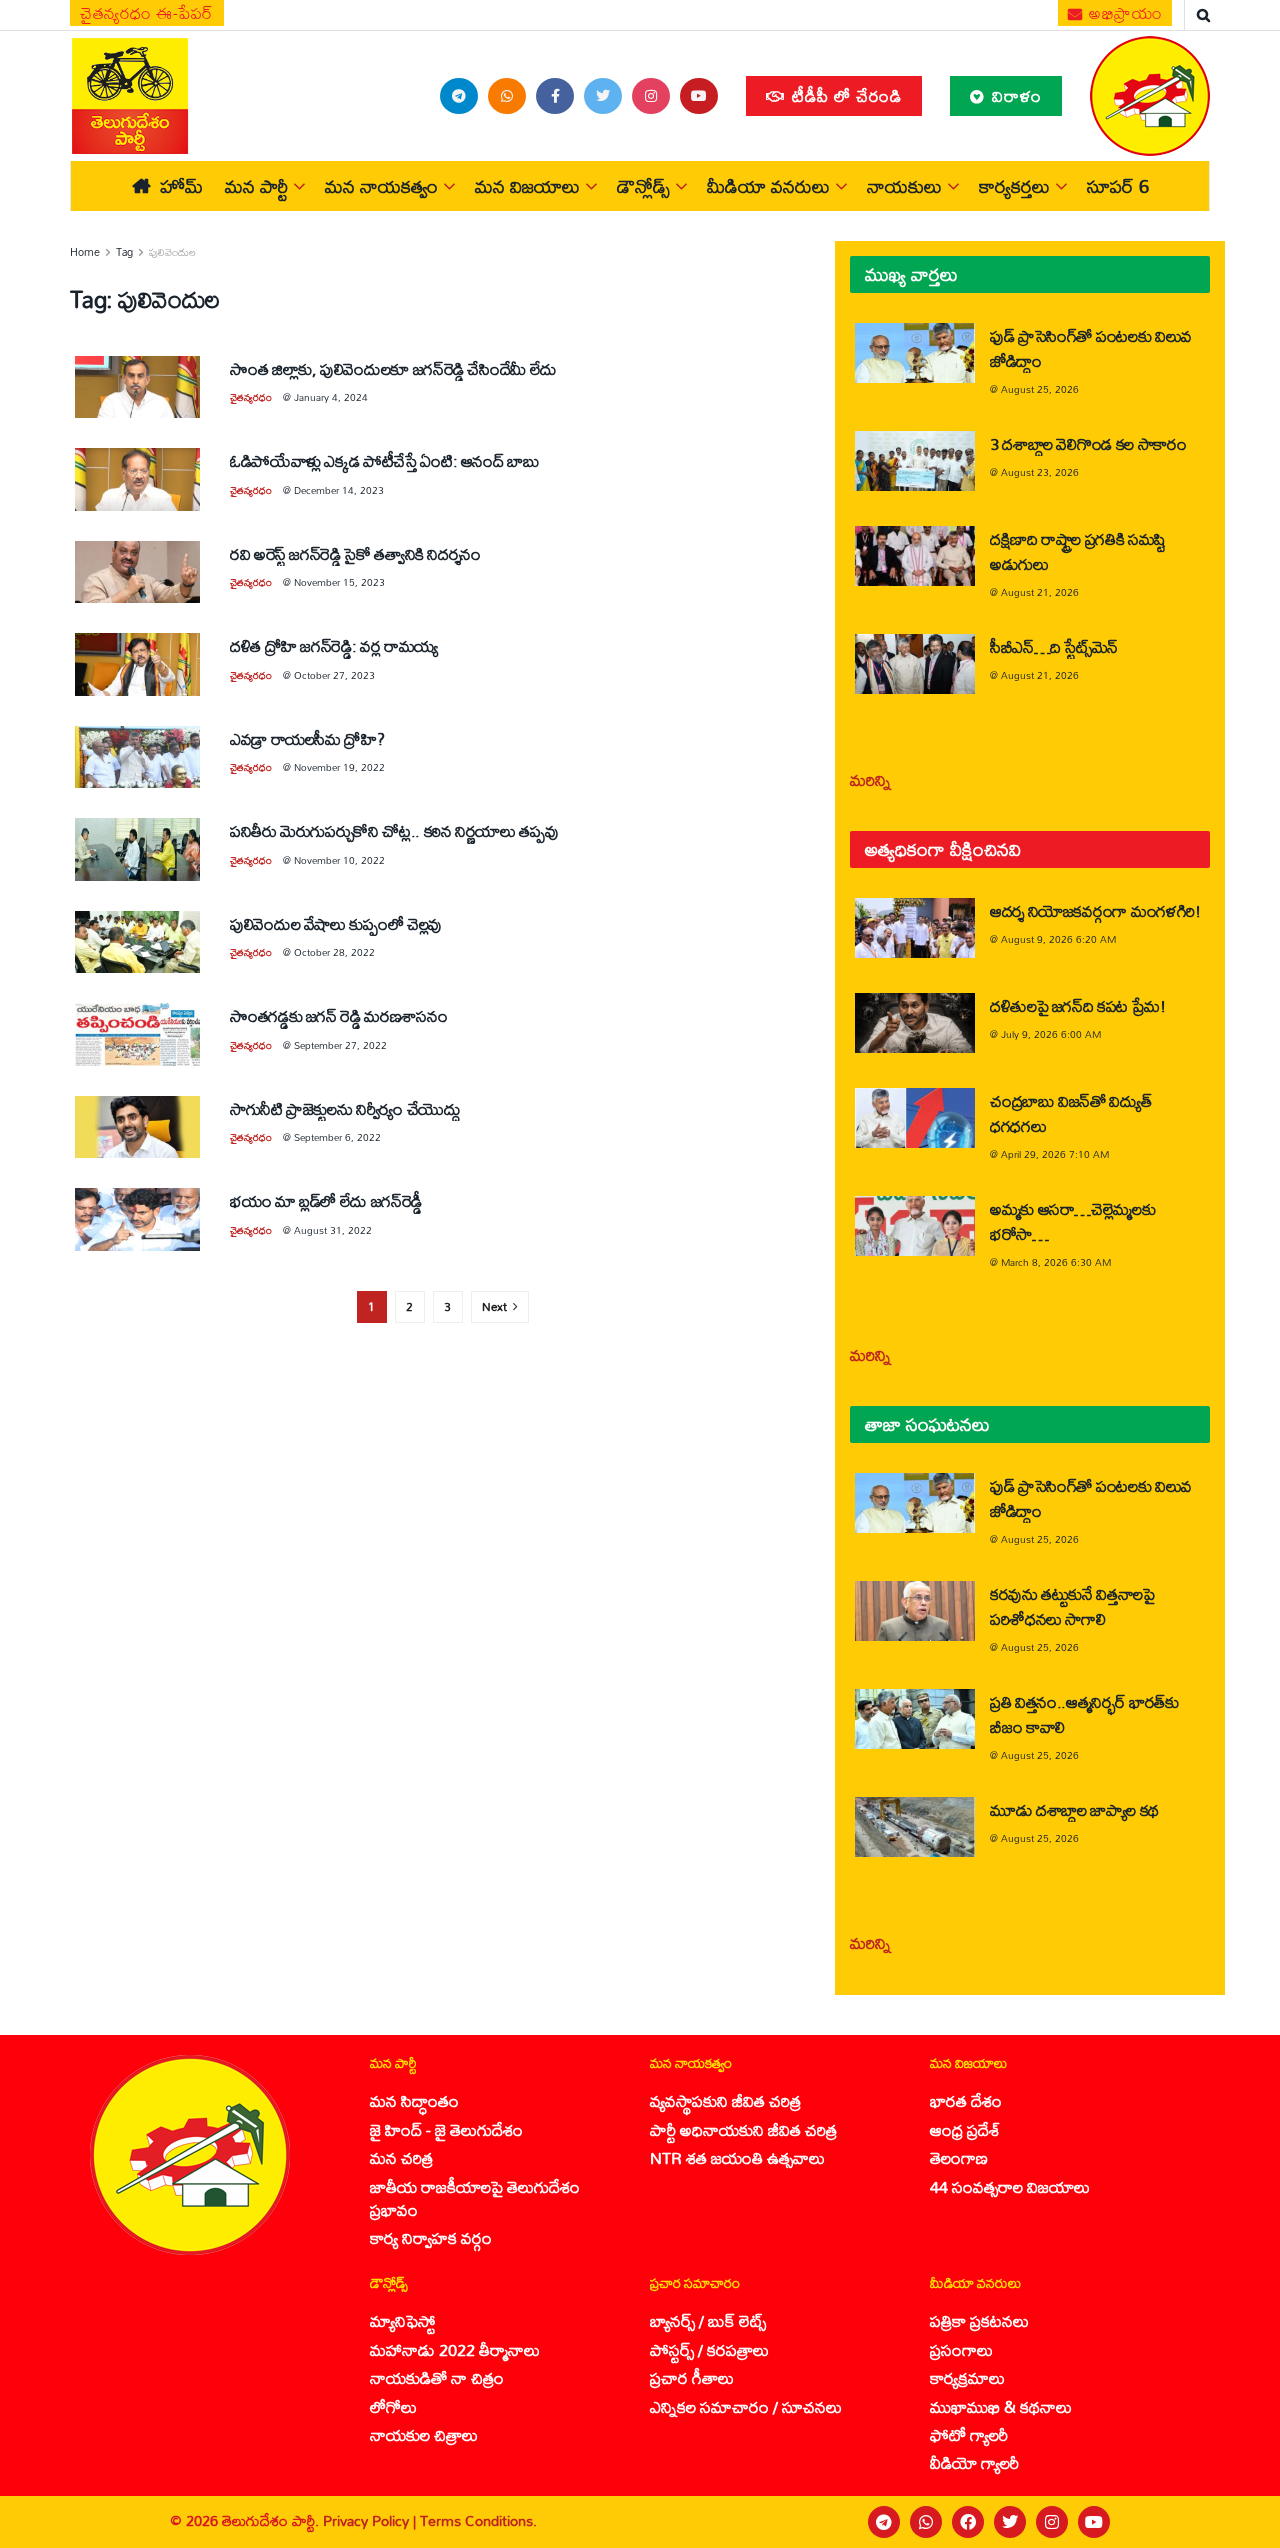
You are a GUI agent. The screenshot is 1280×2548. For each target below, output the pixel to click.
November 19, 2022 (339, 767)
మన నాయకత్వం (381, 186)
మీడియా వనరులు (768, 186)
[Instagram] (1052, 2522)
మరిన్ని (870, 779)
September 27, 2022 (340, 1045)
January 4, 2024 (331, 397)
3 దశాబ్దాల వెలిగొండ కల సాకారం (1088, 443)
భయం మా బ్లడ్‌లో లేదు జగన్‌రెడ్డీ (326, 1200)
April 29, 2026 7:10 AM (1055, 1154)
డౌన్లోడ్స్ (643, 186)
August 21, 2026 (1040, 592)
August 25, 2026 (1040, 389)
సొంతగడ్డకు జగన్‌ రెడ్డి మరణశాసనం (338, 1015)
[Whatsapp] (926, 2522)
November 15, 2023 (339, 582)
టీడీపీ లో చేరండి (844, 95)
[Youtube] (1094, 2522)
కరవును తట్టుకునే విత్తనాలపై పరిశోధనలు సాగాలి (1072, 1606)
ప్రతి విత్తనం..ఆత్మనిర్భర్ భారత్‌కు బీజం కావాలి (1084, 1714)
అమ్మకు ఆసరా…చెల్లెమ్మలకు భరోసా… (1072, 1221)
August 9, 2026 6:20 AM (1058, 939)
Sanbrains (1238, 2522)
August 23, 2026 (1040, 472)
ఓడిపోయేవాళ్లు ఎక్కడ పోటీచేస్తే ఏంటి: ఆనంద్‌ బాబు (385, 460)
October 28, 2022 (334, 952)
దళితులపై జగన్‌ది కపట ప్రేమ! (1078, 1005)
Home (85, 252)
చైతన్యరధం (251, 397)
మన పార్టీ (256, 186)
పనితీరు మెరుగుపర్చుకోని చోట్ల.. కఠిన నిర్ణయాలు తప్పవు (394, 830)
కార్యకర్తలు (1014, 186)
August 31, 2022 (333, 1230)
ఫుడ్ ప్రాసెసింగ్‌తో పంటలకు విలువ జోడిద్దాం (1091, 348)
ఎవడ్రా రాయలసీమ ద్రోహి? (307, 738)
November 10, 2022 (339, 860)
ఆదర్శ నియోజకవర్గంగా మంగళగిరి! (1095, 910)
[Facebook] (968, 2522)
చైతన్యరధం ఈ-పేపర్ (147, 13)
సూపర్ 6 (1118, 186)
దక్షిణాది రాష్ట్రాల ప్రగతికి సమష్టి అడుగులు (1078, 551)
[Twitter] (1010, 2522)
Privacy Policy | (371, 2520)
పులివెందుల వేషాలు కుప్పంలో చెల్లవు (336, 923)
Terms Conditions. (478, 2520)
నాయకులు (904, 186)
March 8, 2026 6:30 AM (1056, 1262)
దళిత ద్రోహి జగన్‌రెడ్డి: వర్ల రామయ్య (334, 645)
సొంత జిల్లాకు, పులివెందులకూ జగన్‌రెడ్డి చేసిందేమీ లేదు (393, 368)
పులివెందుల (172, 252)
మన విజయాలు (527, 186)
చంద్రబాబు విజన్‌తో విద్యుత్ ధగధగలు (1070, 1113)
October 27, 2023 (334, 675)
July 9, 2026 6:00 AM (1051, 1034)
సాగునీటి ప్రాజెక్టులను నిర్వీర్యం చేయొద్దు (345, 1108)
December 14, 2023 (339, 490)
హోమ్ (181, 186)
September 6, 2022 (337, 1137)
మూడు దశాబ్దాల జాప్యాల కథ (1074, 1809)
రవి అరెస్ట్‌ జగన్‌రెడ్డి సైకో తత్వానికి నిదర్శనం (355, 553)
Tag (124, 252)
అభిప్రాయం (1124, 13)
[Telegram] (884, 2522)
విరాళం (1014, 95)
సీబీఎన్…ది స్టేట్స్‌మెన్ (1054, 646)
